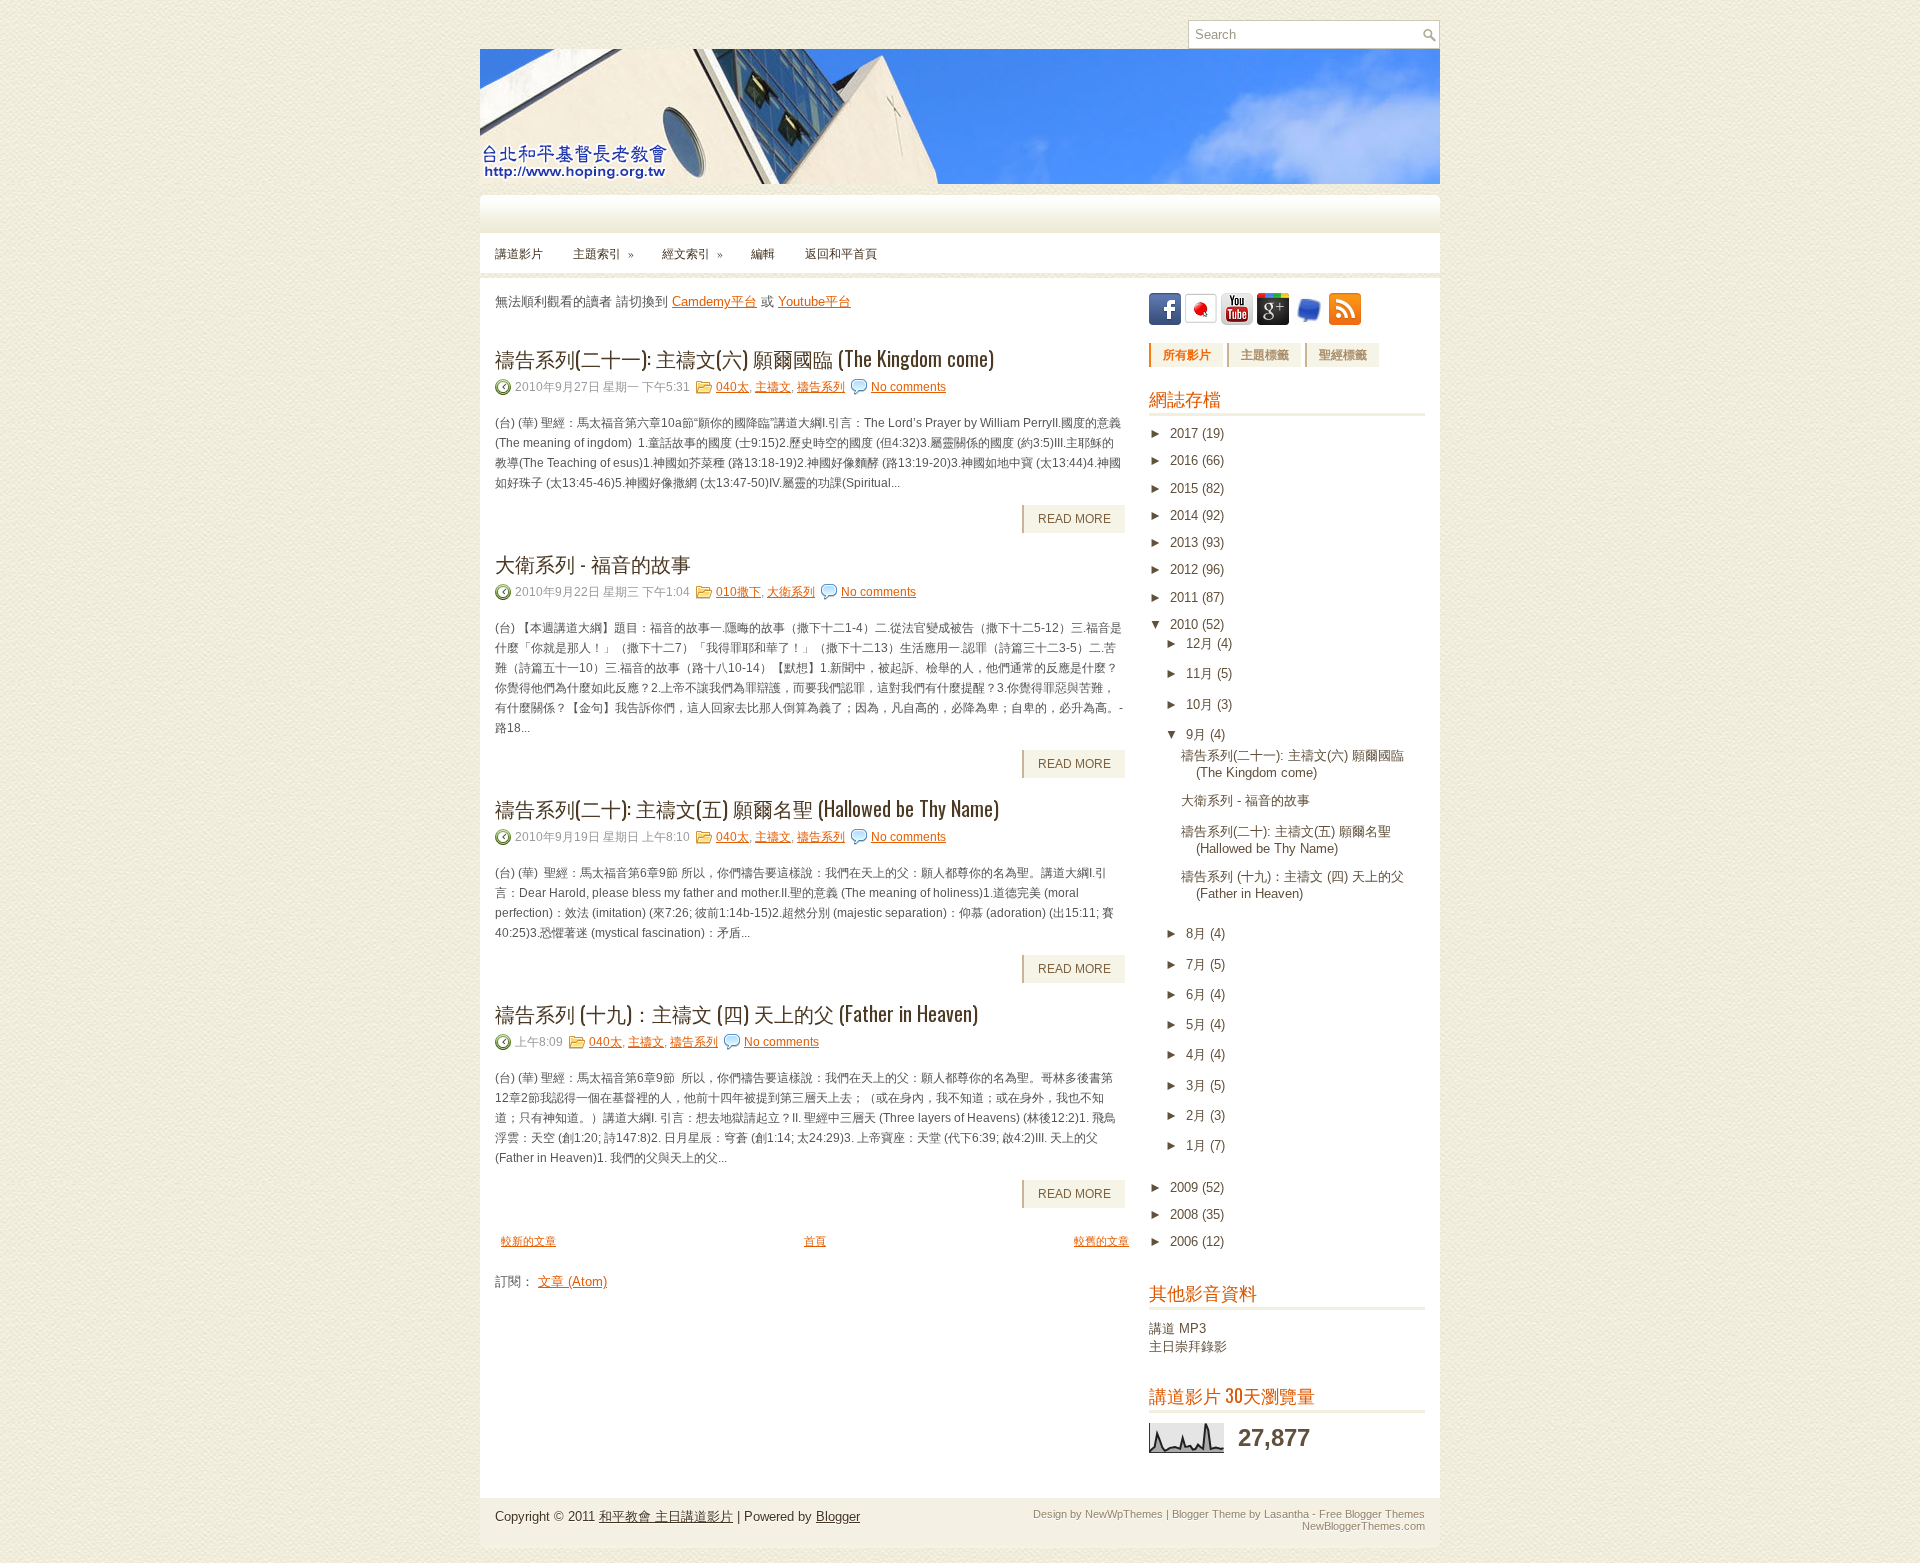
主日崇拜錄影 (1188, 1346)
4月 (1198, 1054)
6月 (1198, 994)
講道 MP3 (1177, 1328)
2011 (1186, 597)
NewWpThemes (1124, 1514)
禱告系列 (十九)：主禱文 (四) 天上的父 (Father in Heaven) (736, 1013)
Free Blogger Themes (1372, 1514)
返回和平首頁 (841, 253)
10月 (1201, 704)
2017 (1186, 433)
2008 (1186, 1214)
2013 (1186, 542)
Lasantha (1286, 1514)
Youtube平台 (814, 301)
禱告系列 (821, 387)
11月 (1201, 673)
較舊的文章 (1101, 1241)
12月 (1201, 643)
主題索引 (603, 253)
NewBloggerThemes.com (1363, 1526)
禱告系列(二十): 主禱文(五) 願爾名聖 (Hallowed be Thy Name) (747, 808)
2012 (1186, 569)
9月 (1198, 734)
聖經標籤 (1343, 355)
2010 (1186, 624)
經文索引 (692, 253)
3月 (1198, 1085)
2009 (1186, 1187)
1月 (1198, 1145)
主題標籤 (1265, 355)
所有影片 (1187, 355)
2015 (1186, 488)
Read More (1074, 519)
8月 (1198, 933)
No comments (908, 387)
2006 (1186, 1241)
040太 (732, 387)
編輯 (763, 253)
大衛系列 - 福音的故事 (593, 563)
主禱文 (773, 387)
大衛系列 (791, 592)
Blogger (838, 1516)
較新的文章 (528, 1241)
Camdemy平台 (714, 301)
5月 (1198, 1024)
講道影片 (519, 253)
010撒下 (738, 592)
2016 (1186, 460)
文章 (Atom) (572, 1281)
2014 (1186, 515)
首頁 (815, 1241)
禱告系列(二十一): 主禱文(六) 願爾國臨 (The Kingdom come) (744, 358)
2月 (1198, 1115)
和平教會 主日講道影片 (666, 1516)
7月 (1198, 964)
